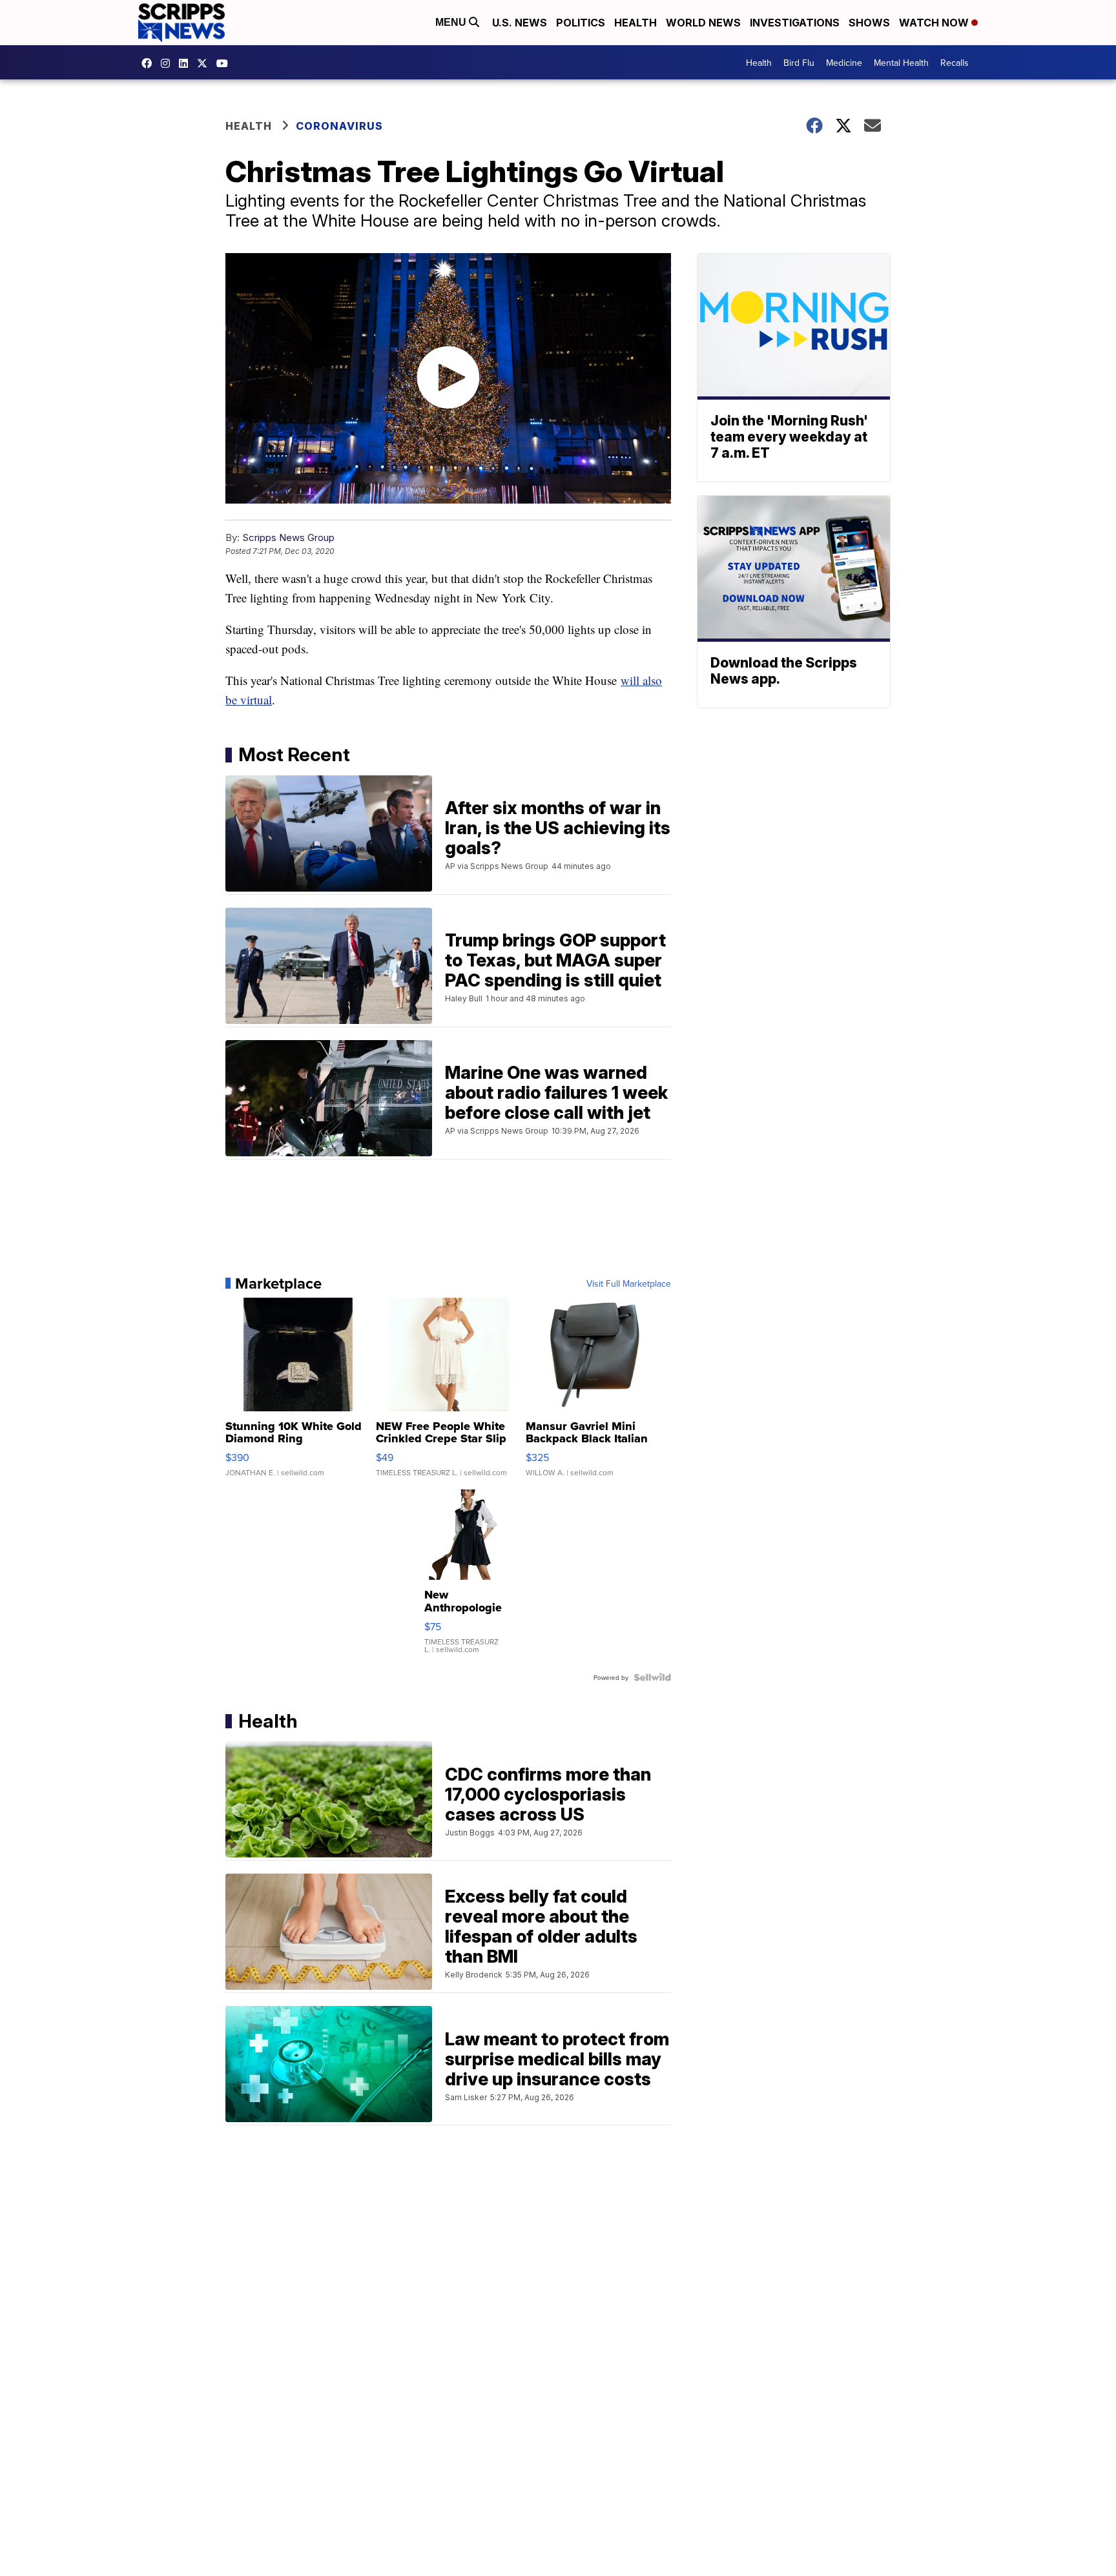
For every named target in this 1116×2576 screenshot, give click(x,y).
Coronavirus (339, 126)
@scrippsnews (225, 63)
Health (635, 23)
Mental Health (901, 63)
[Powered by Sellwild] (652, 1677)
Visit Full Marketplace (629, 1283)
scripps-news (187, 63)
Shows (869, 23)
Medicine (844, 63)
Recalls (955, 63)
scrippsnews (150, 63)
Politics (581, 23)
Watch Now (935, 23)
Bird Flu (799, 63)
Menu (452, 22)
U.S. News (520, 23)
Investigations (795, 23)
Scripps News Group (288, 537)
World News (703, 23)
